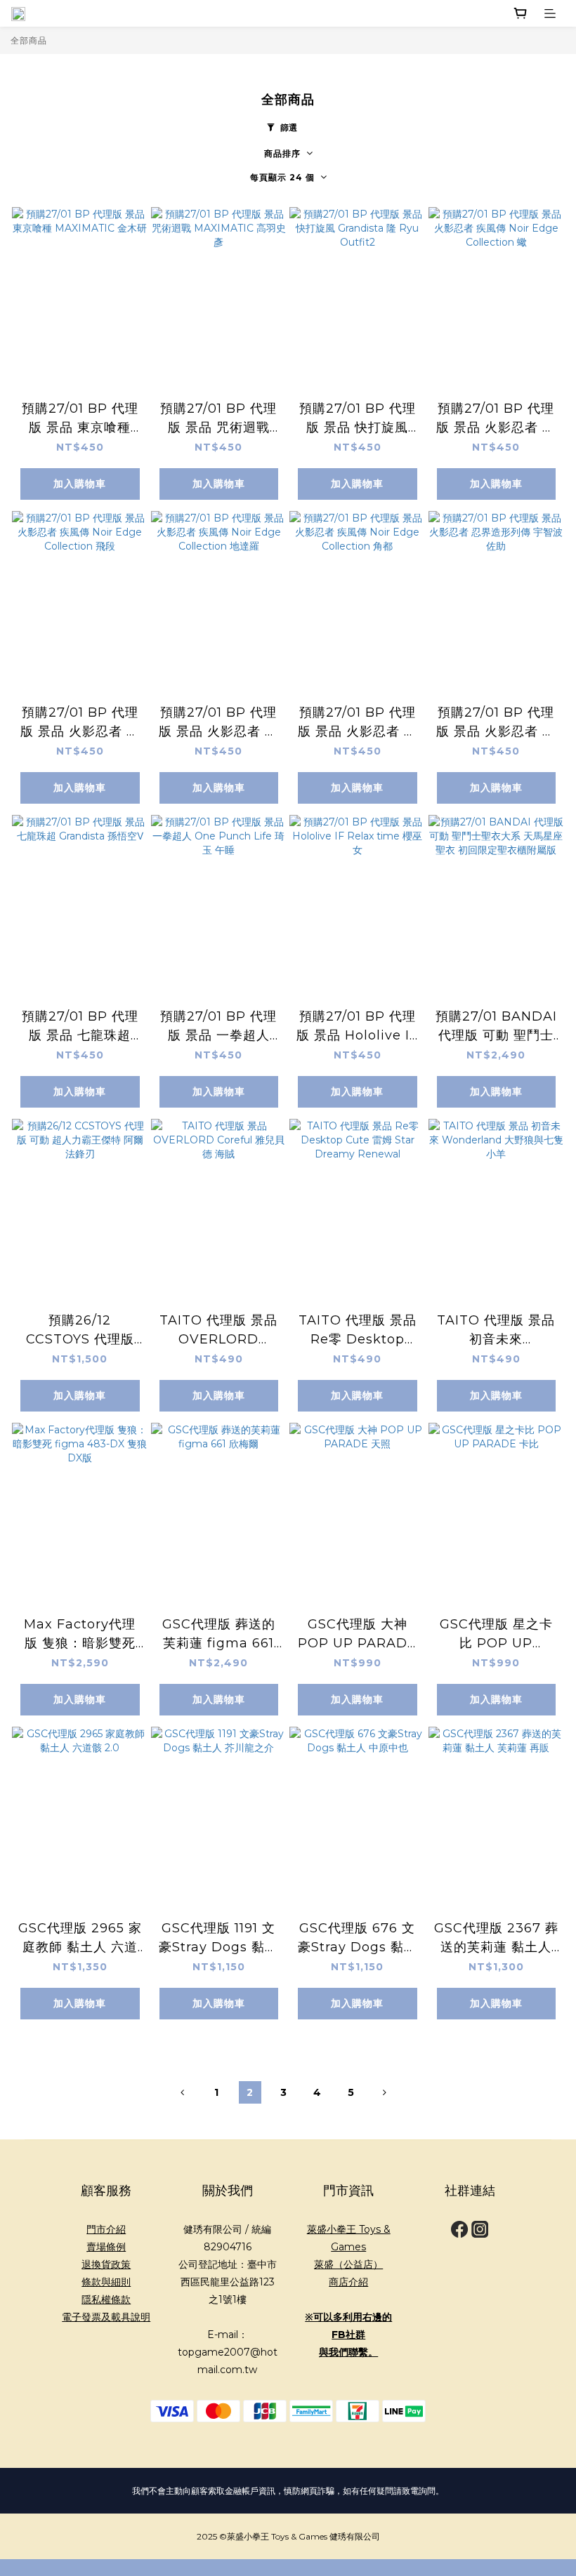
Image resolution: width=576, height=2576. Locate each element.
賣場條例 (106, 2247)
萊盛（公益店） (348, 2264)
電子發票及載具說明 (106, 2317)
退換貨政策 (106, 2264)
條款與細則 (106, 2282)
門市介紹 (106, 2229)
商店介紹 (348, 2282)
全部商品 (29, 40)
